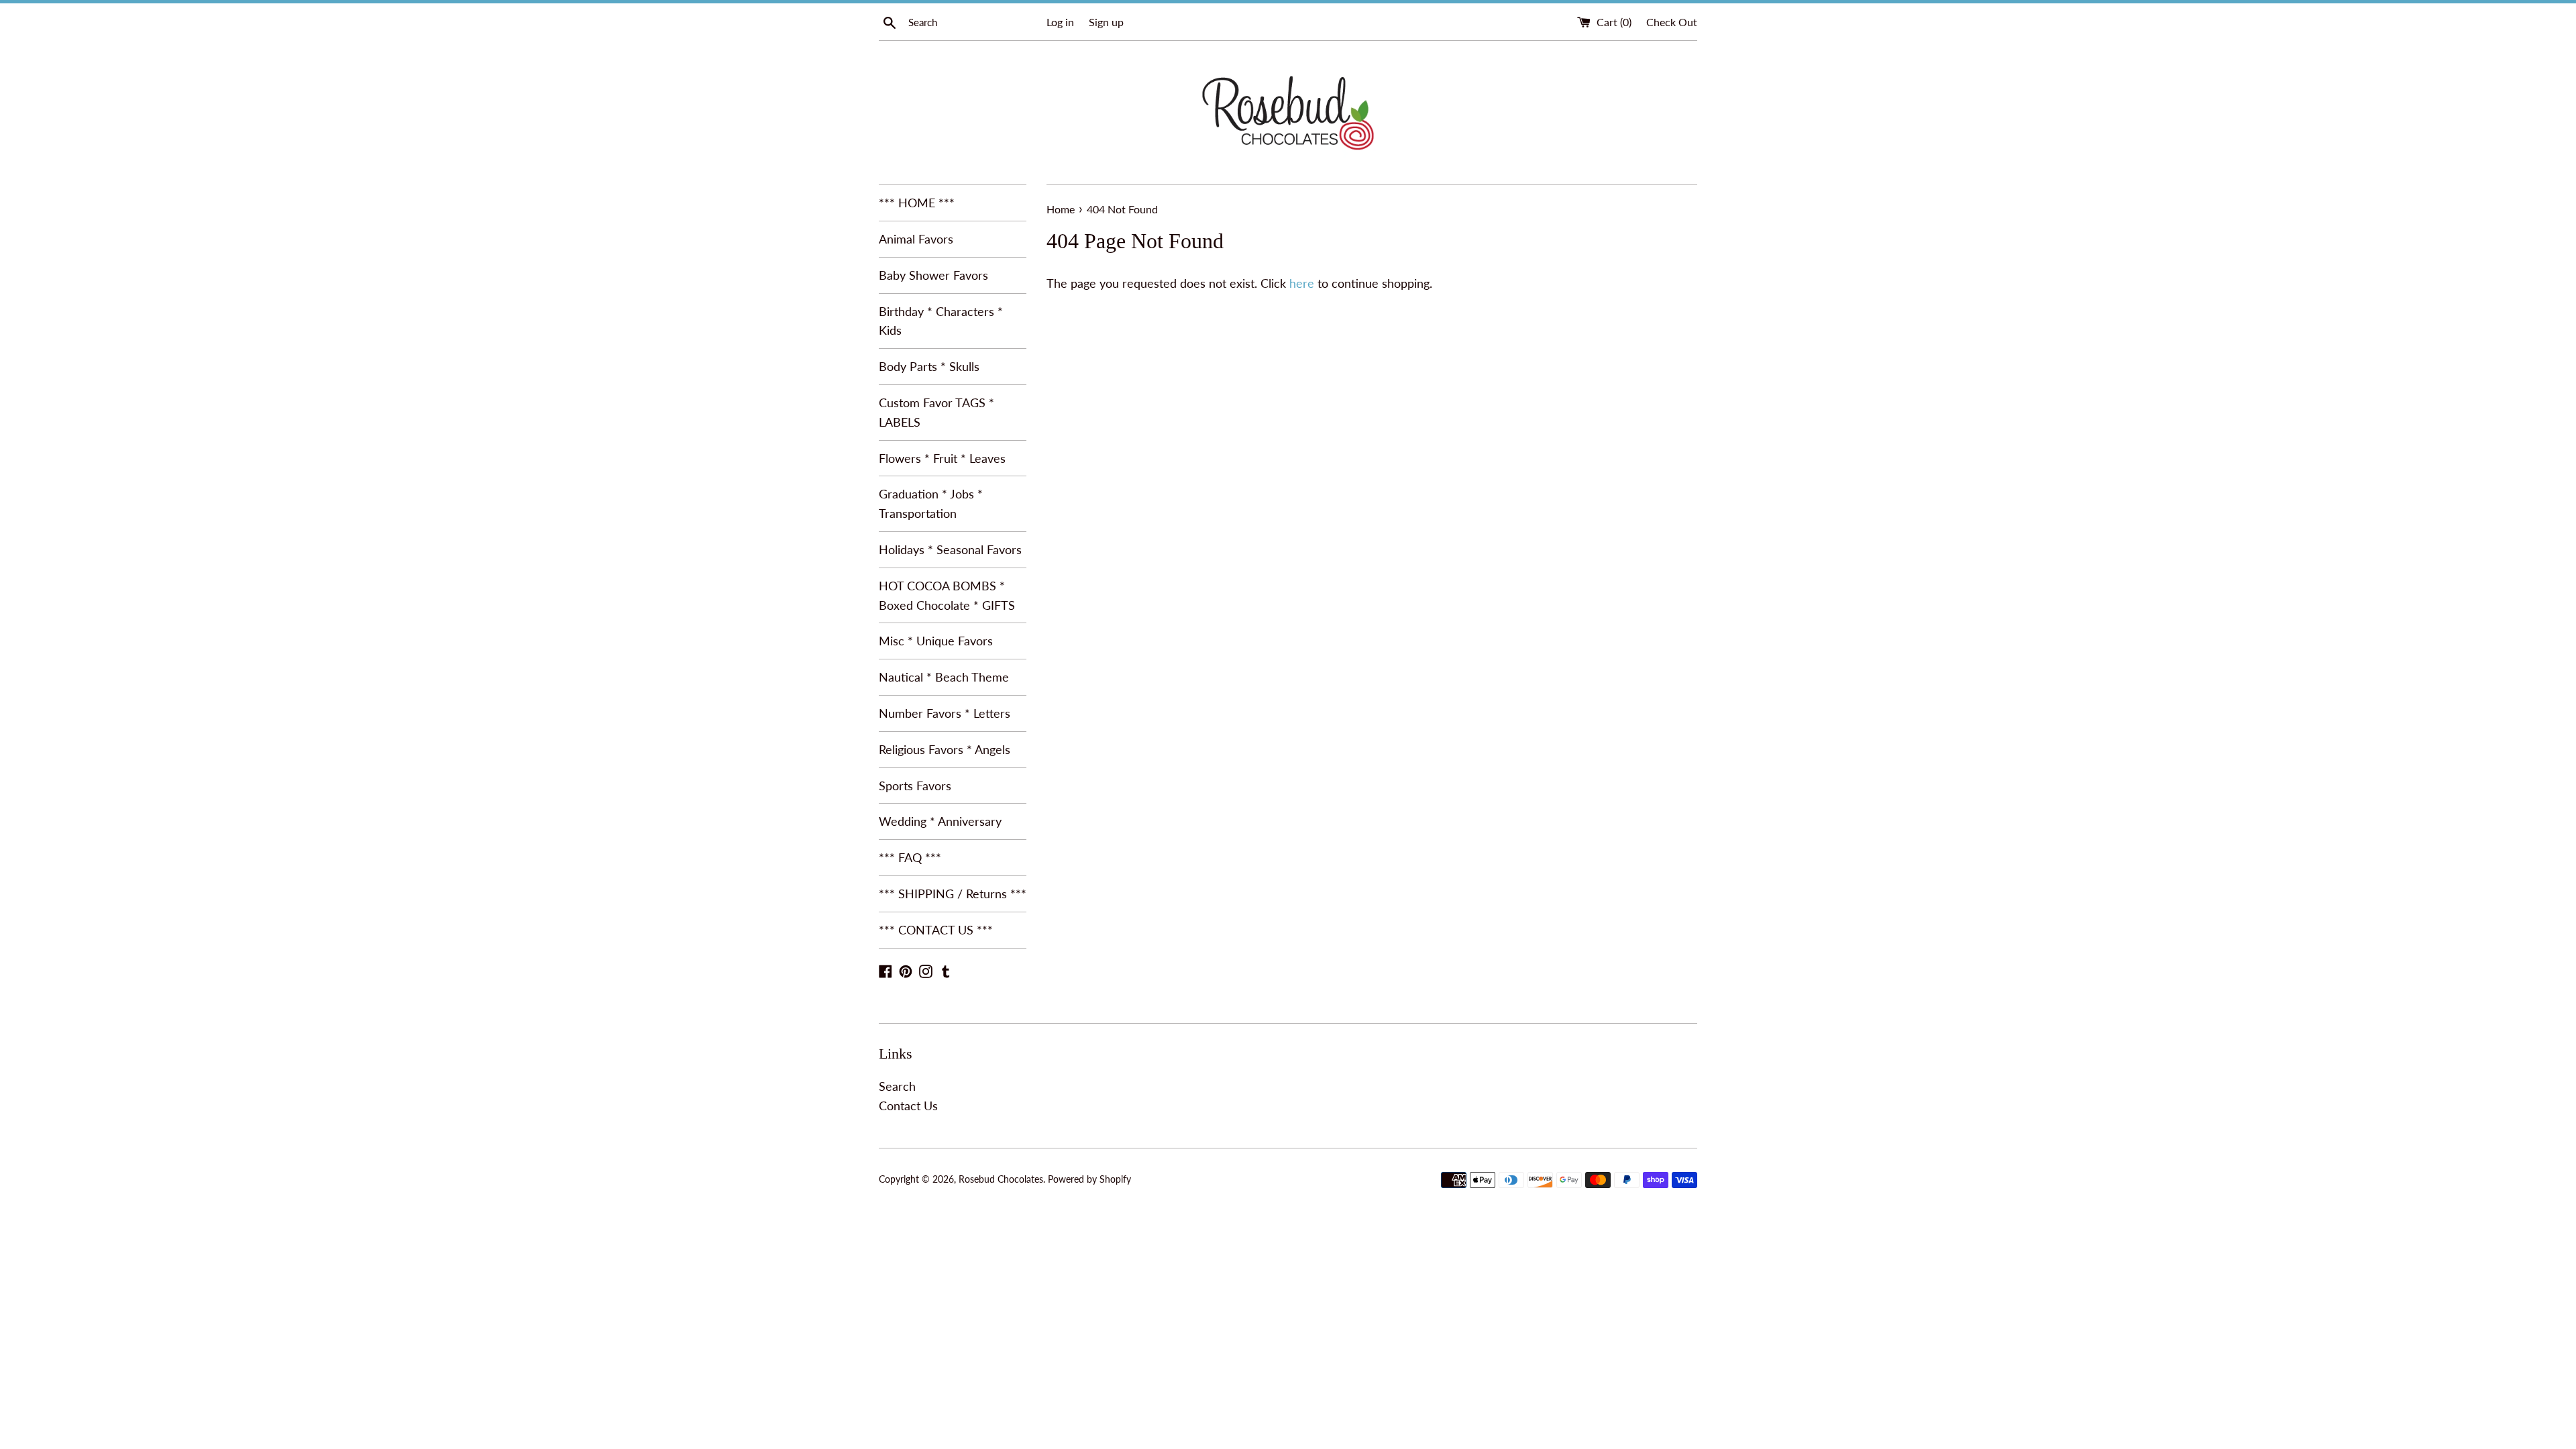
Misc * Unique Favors (936, 641)
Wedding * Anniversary (940, 821)
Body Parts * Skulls (929, 366)
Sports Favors (915, 786)
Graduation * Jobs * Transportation (931, 503)
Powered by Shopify (1089, 1179)
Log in (1060, 22)
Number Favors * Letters (945, 713)
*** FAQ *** (910, 857)
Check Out (1672, 22)
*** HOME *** (917, 203)
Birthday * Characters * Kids (941, 321)
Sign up (1106, 22)
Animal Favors (916, 239)
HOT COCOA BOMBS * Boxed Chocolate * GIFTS (947, 595)
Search (897, 1086)
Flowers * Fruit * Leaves (942, 458)
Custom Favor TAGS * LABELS (936, 412)
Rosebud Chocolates (1001, 1179)
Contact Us (908, 1106)
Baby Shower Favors (933, 275)
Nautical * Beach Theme (944, 677)
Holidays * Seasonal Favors (950, 549)
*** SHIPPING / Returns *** (953, 894)
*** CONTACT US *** (936, 930)
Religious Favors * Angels (945, 749)
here (1302, 283)
